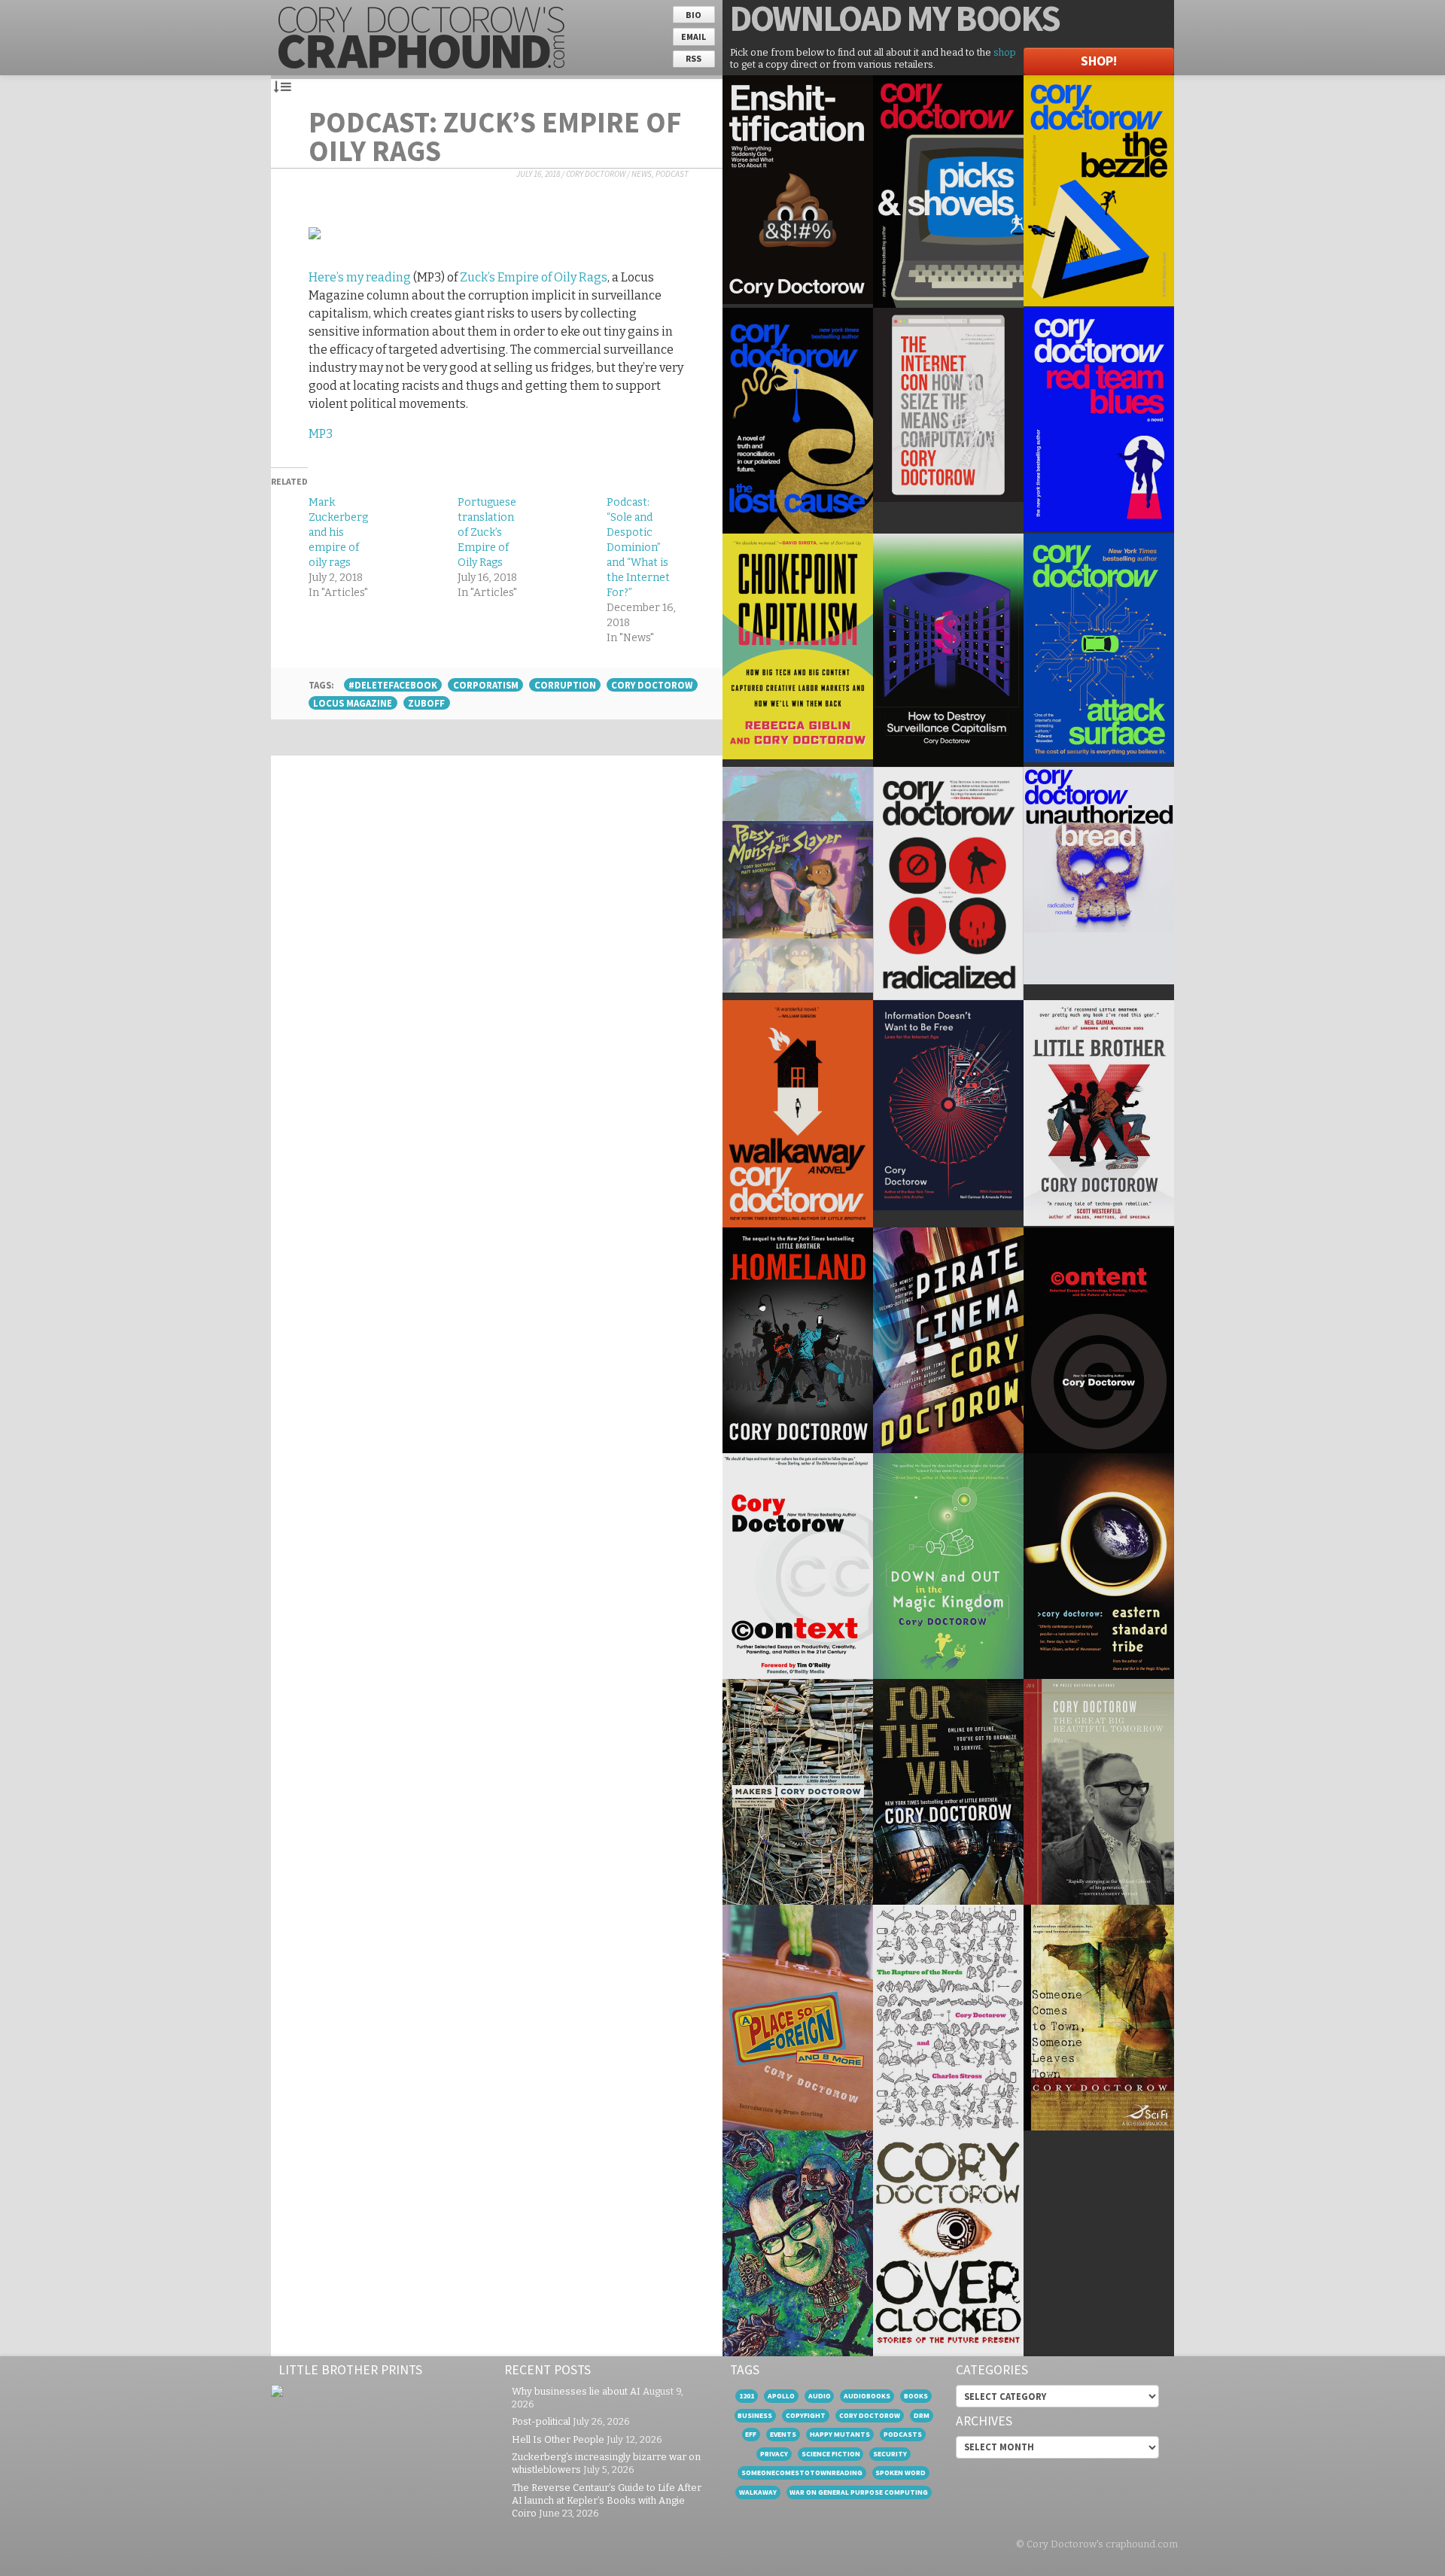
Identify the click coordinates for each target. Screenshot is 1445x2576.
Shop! (1099, 61)
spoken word (900, 2473)
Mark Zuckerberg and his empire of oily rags (338, 532)
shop (1005, 52)
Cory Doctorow (596, 174)
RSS (694, 58)
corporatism (486, 685)
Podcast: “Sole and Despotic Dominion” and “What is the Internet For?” (638, 547)
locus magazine (353, 703)
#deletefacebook (393, 685)
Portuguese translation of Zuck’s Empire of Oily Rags (487, 532)
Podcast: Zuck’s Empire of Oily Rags (495, 136)
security (890, 2454)
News (642, 174)
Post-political (541, 2421)
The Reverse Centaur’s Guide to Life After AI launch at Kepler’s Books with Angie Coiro (607, 2500)
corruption (565, 685)
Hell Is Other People (558, 2439)
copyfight (806, 2415)
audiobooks (867, 2396)
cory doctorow (652, 685)
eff (751, 2434)
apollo (781, 2396)
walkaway (758, 2492)
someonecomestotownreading (802, 2473)
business (755, 2415)
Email (694, 36)
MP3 (321, 434)
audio (820, 2396)
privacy (774, 2454)
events (783, 2434)
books (916, 2396)
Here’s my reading (360, 277)
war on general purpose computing (859, 2492)
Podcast (672, 174)
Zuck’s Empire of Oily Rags (534, 277)
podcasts (903, 2434)
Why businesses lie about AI (576, 2391)
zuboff (426, 703)
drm (922, 2415)
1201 (747, 2396)
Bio (694, 15)
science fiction (831, 2454)
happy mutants (840, 2434)
